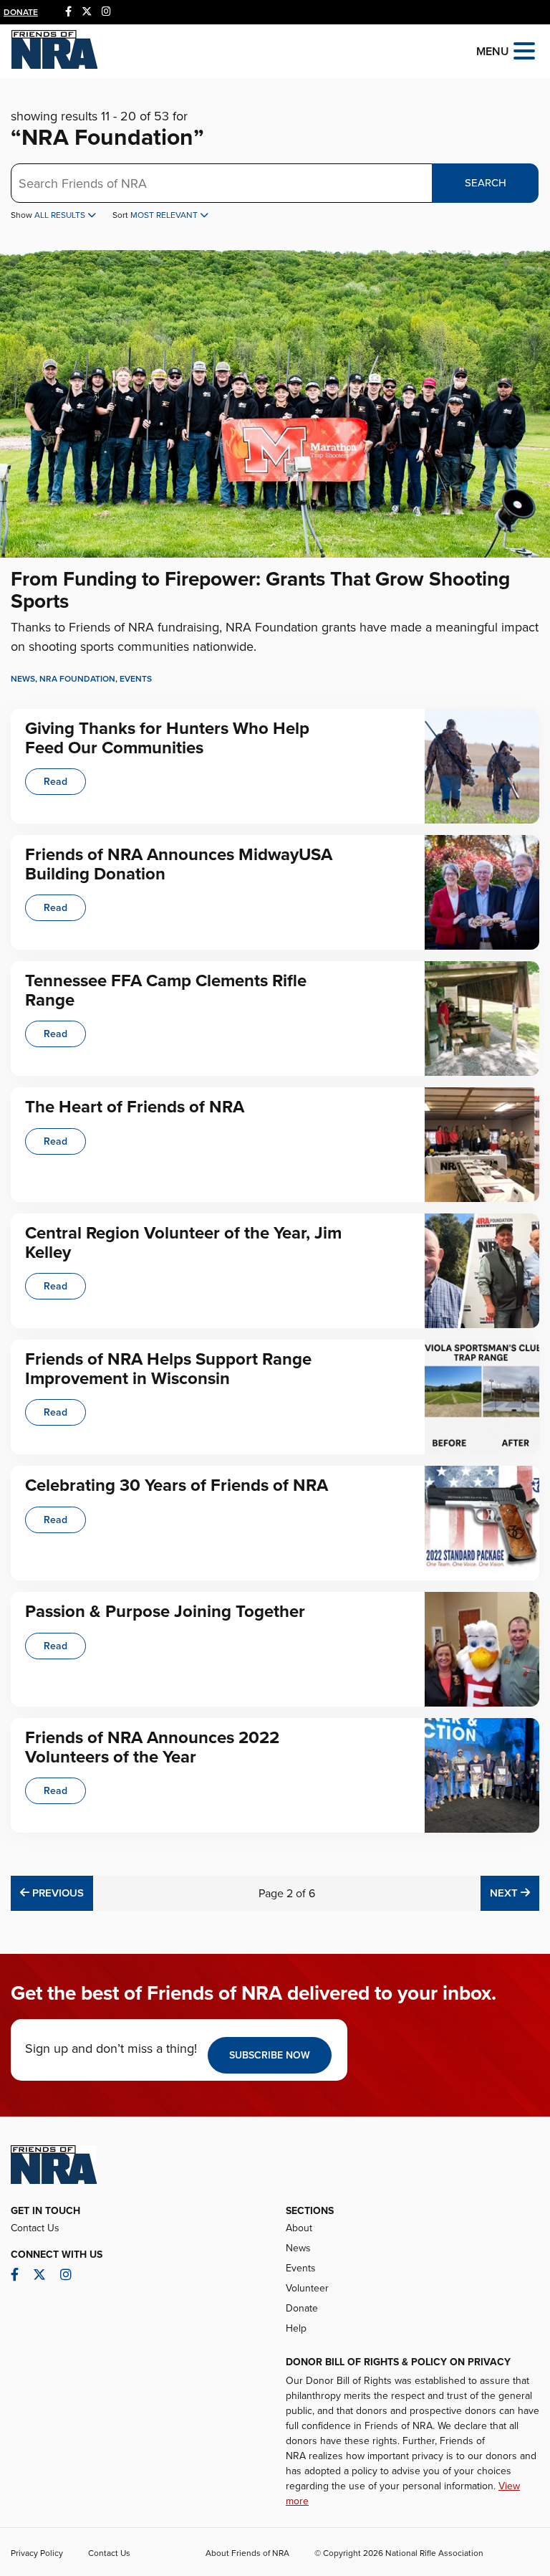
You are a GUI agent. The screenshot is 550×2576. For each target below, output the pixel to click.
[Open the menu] (524, 50)
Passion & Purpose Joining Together (165, 1612)
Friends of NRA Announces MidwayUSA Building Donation (179, 864)
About (299, 2228)
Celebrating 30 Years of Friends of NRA (177, 1485)
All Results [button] (61, 215)
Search (486, 183)
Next (515, 1893)
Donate (21, 12)
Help (296, 2328)
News (23, 679)
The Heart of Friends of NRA (135, 1107)
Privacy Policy (37, 2553)
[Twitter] (87, 12)
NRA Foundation (77, 679)
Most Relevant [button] (165, 215)
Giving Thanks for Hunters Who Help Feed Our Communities (167, 738)
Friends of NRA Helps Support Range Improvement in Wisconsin (168, 1369)
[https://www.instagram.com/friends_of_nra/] (106, 12)
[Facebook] (68, 12)
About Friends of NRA (247, 2553)
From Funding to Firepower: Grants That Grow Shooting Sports (260, 590)
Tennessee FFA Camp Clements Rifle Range (166, 990)
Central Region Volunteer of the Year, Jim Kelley (183, 1242)
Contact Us (35, 2228)
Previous (56, 1893)
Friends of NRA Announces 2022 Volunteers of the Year (152, 1747)
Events (136, 679)
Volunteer (307, 2288)
